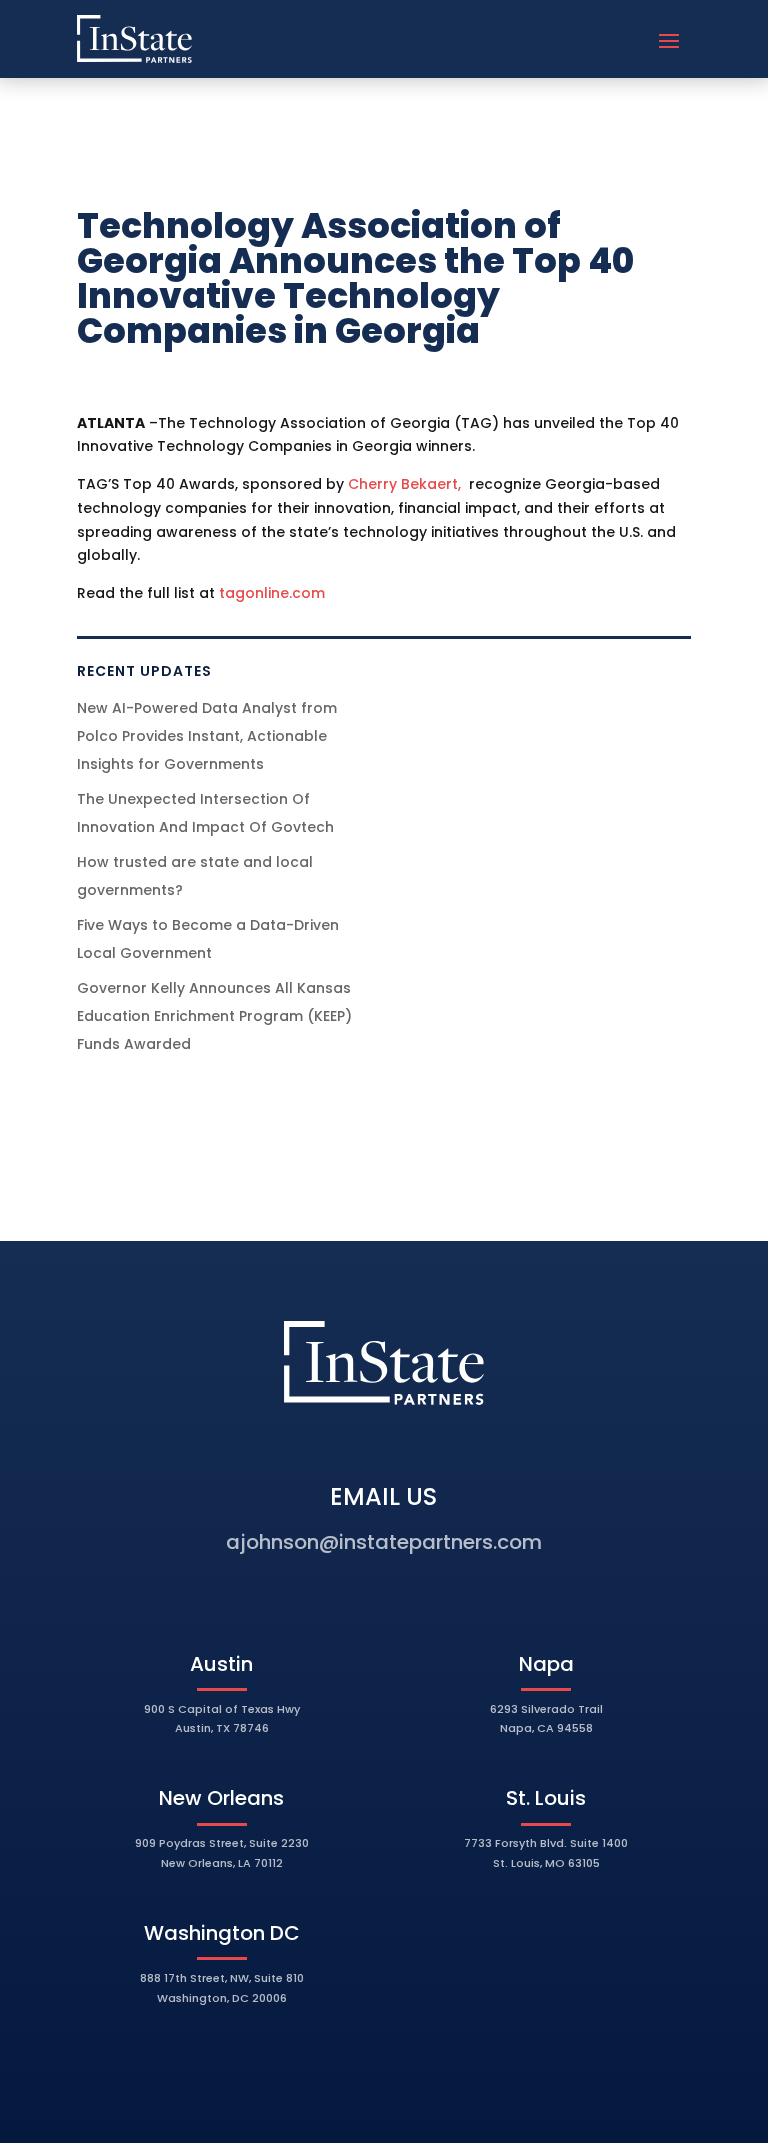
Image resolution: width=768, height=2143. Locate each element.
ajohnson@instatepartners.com (384, 1542)
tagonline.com (272, 593)
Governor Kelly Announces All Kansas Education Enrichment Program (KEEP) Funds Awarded (214, 1016)
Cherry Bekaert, (406, 484)
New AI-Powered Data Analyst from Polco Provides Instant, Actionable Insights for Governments (207, 736)
